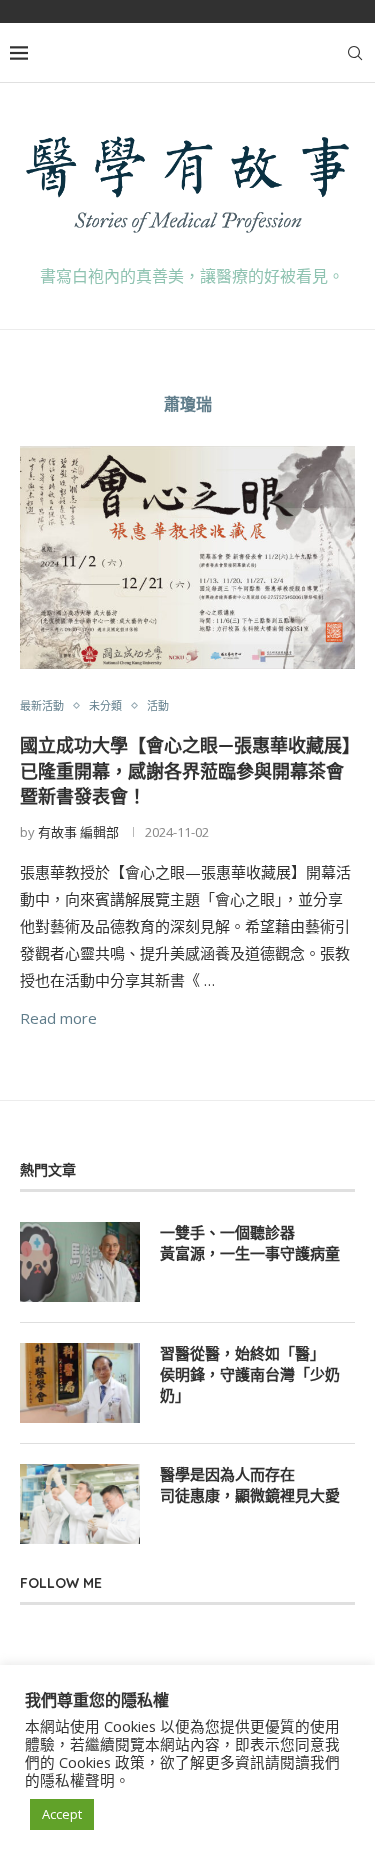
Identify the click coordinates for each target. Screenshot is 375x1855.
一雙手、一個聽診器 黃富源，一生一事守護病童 (250, 1243)
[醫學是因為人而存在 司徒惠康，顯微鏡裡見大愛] (80, 1504)
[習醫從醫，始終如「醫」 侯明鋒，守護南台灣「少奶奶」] (80, 1383)
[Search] (355, 53)
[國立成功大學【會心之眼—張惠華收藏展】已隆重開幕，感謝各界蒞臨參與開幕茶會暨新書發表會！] (187, 557)
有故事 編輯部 (78, 832)
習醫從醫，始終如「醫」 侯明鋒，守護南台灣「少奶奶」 (250, 1374)
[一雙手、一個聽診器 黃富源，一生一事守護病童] (80, 1262)
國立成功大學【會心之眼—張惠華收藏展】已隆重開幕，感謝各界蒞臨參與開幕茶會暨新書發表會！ (185, 771)
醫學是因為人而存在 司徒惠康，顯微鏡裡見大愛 (250, 1485)
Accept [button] (62, 1814)
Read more (58, 1018)
